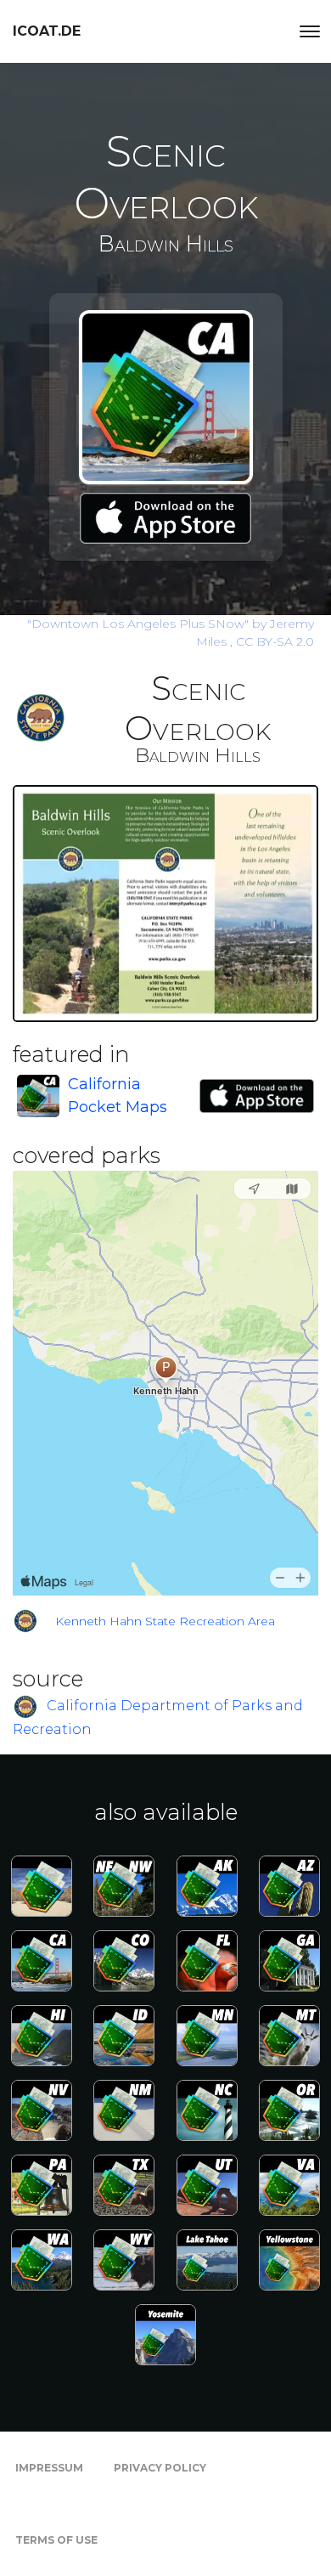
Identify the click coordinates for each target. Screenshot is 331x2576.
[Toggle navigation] (310, 31)
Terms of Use (56, 2540)
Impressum (49, 2468)
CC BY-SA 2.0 (275, 641)
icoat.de (47, 31)
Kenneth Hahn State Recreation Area (165, 1621)
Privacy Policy (160, 2468)
